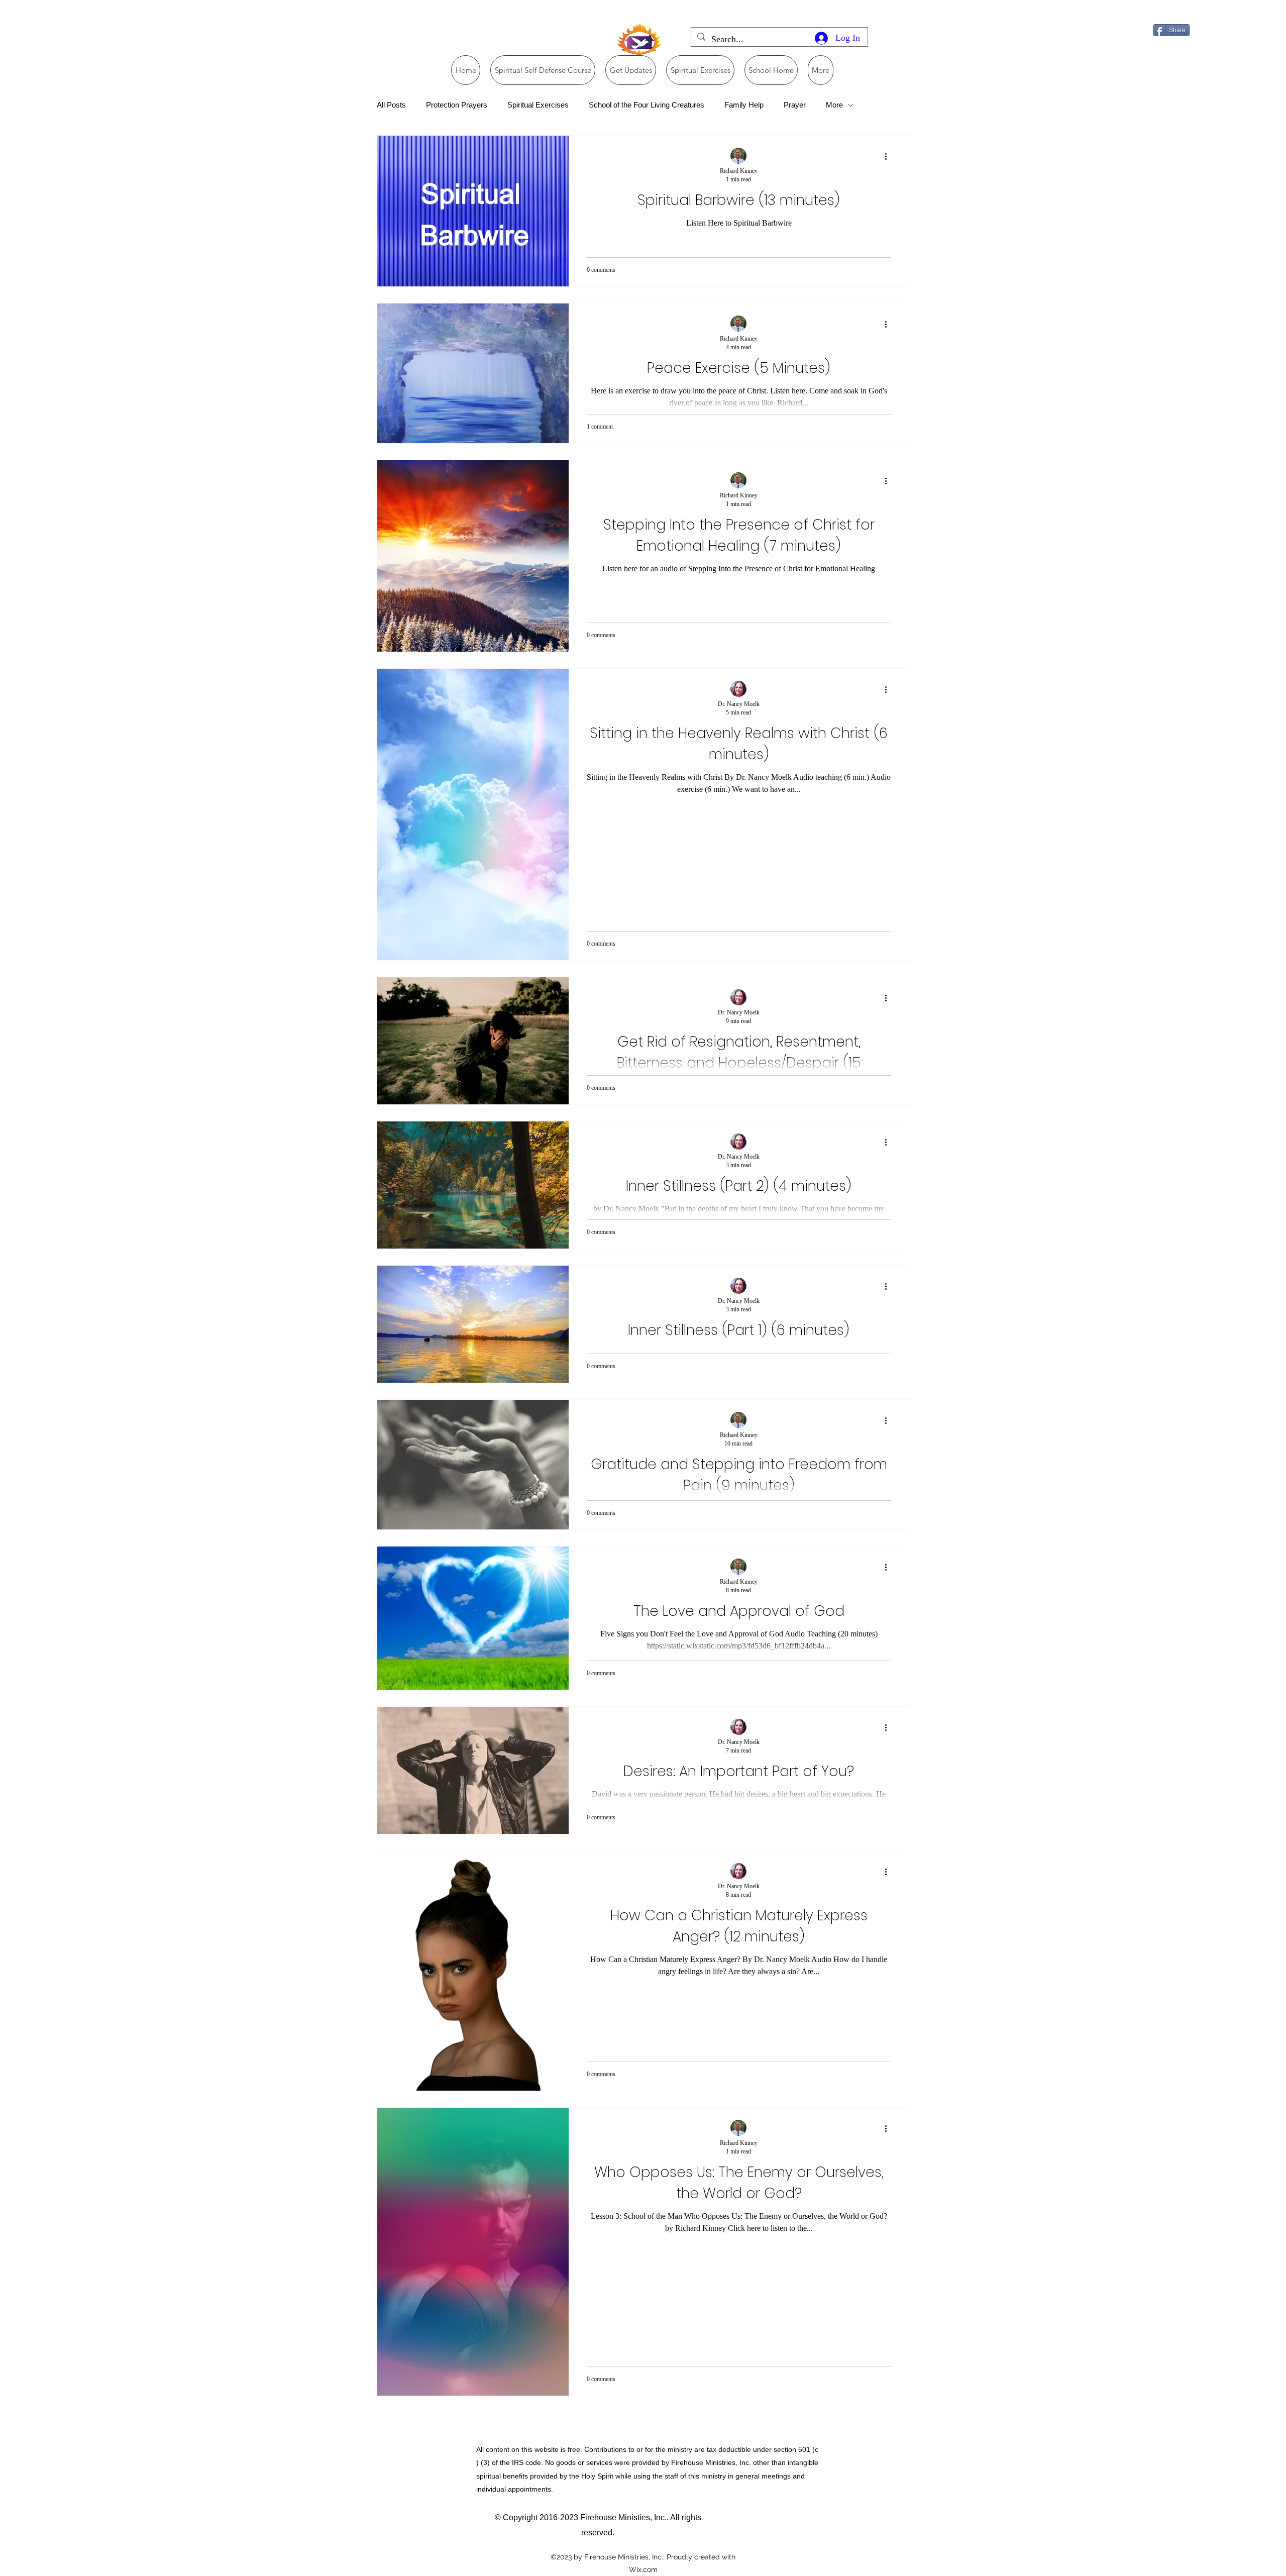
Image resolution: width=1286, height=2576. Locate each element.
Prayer (795, 105)
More (834, 105)
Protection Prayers (457, 105)
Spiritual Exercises (538, 105)
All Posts (391, 105)
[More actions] (889, 156)
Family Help (744, 105)
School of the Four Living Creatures (647, 105)
